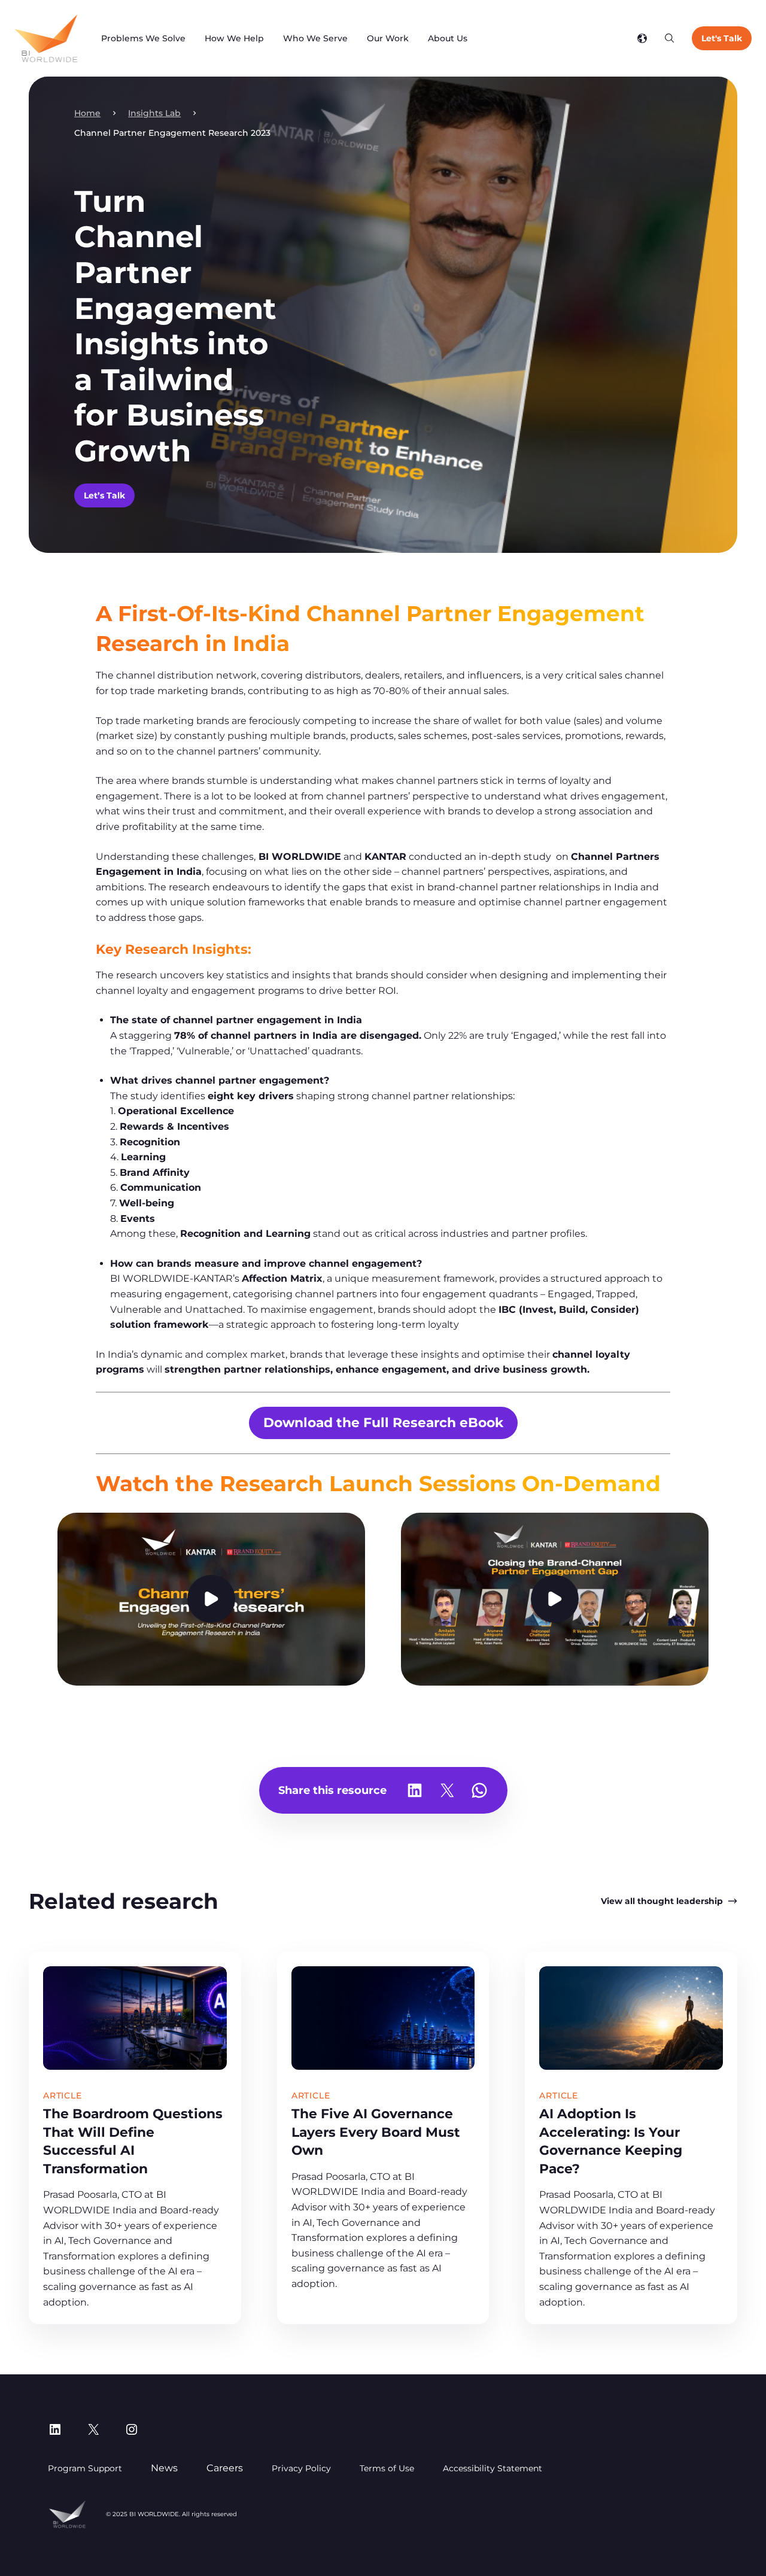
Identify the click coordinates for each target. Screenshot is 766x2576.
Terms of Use (387, 2468)
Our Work (388, 38)
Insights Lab (154, 113)
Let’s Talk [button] (104, 495)
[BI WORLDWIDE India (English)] (46, 38)
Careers (225, 2468)
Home (87, 113)
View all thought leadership (662, 1901)
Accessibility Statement (493, 2468)
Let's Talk (722, 38)
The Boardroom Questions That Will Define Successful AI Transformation (133, 2141)
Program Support (85, 2468)
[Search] (670, 38)
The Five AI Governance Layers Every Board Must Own (376, 2132)
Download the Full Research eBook (383, 1422)
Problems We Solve (143, 38)
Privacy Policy (301, 2468)
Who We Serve (315, 38)
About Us (448, 38)
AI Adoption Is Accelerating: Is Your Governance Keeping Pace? (611, 2141)
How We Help (234, 38)
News (164, 2468)
